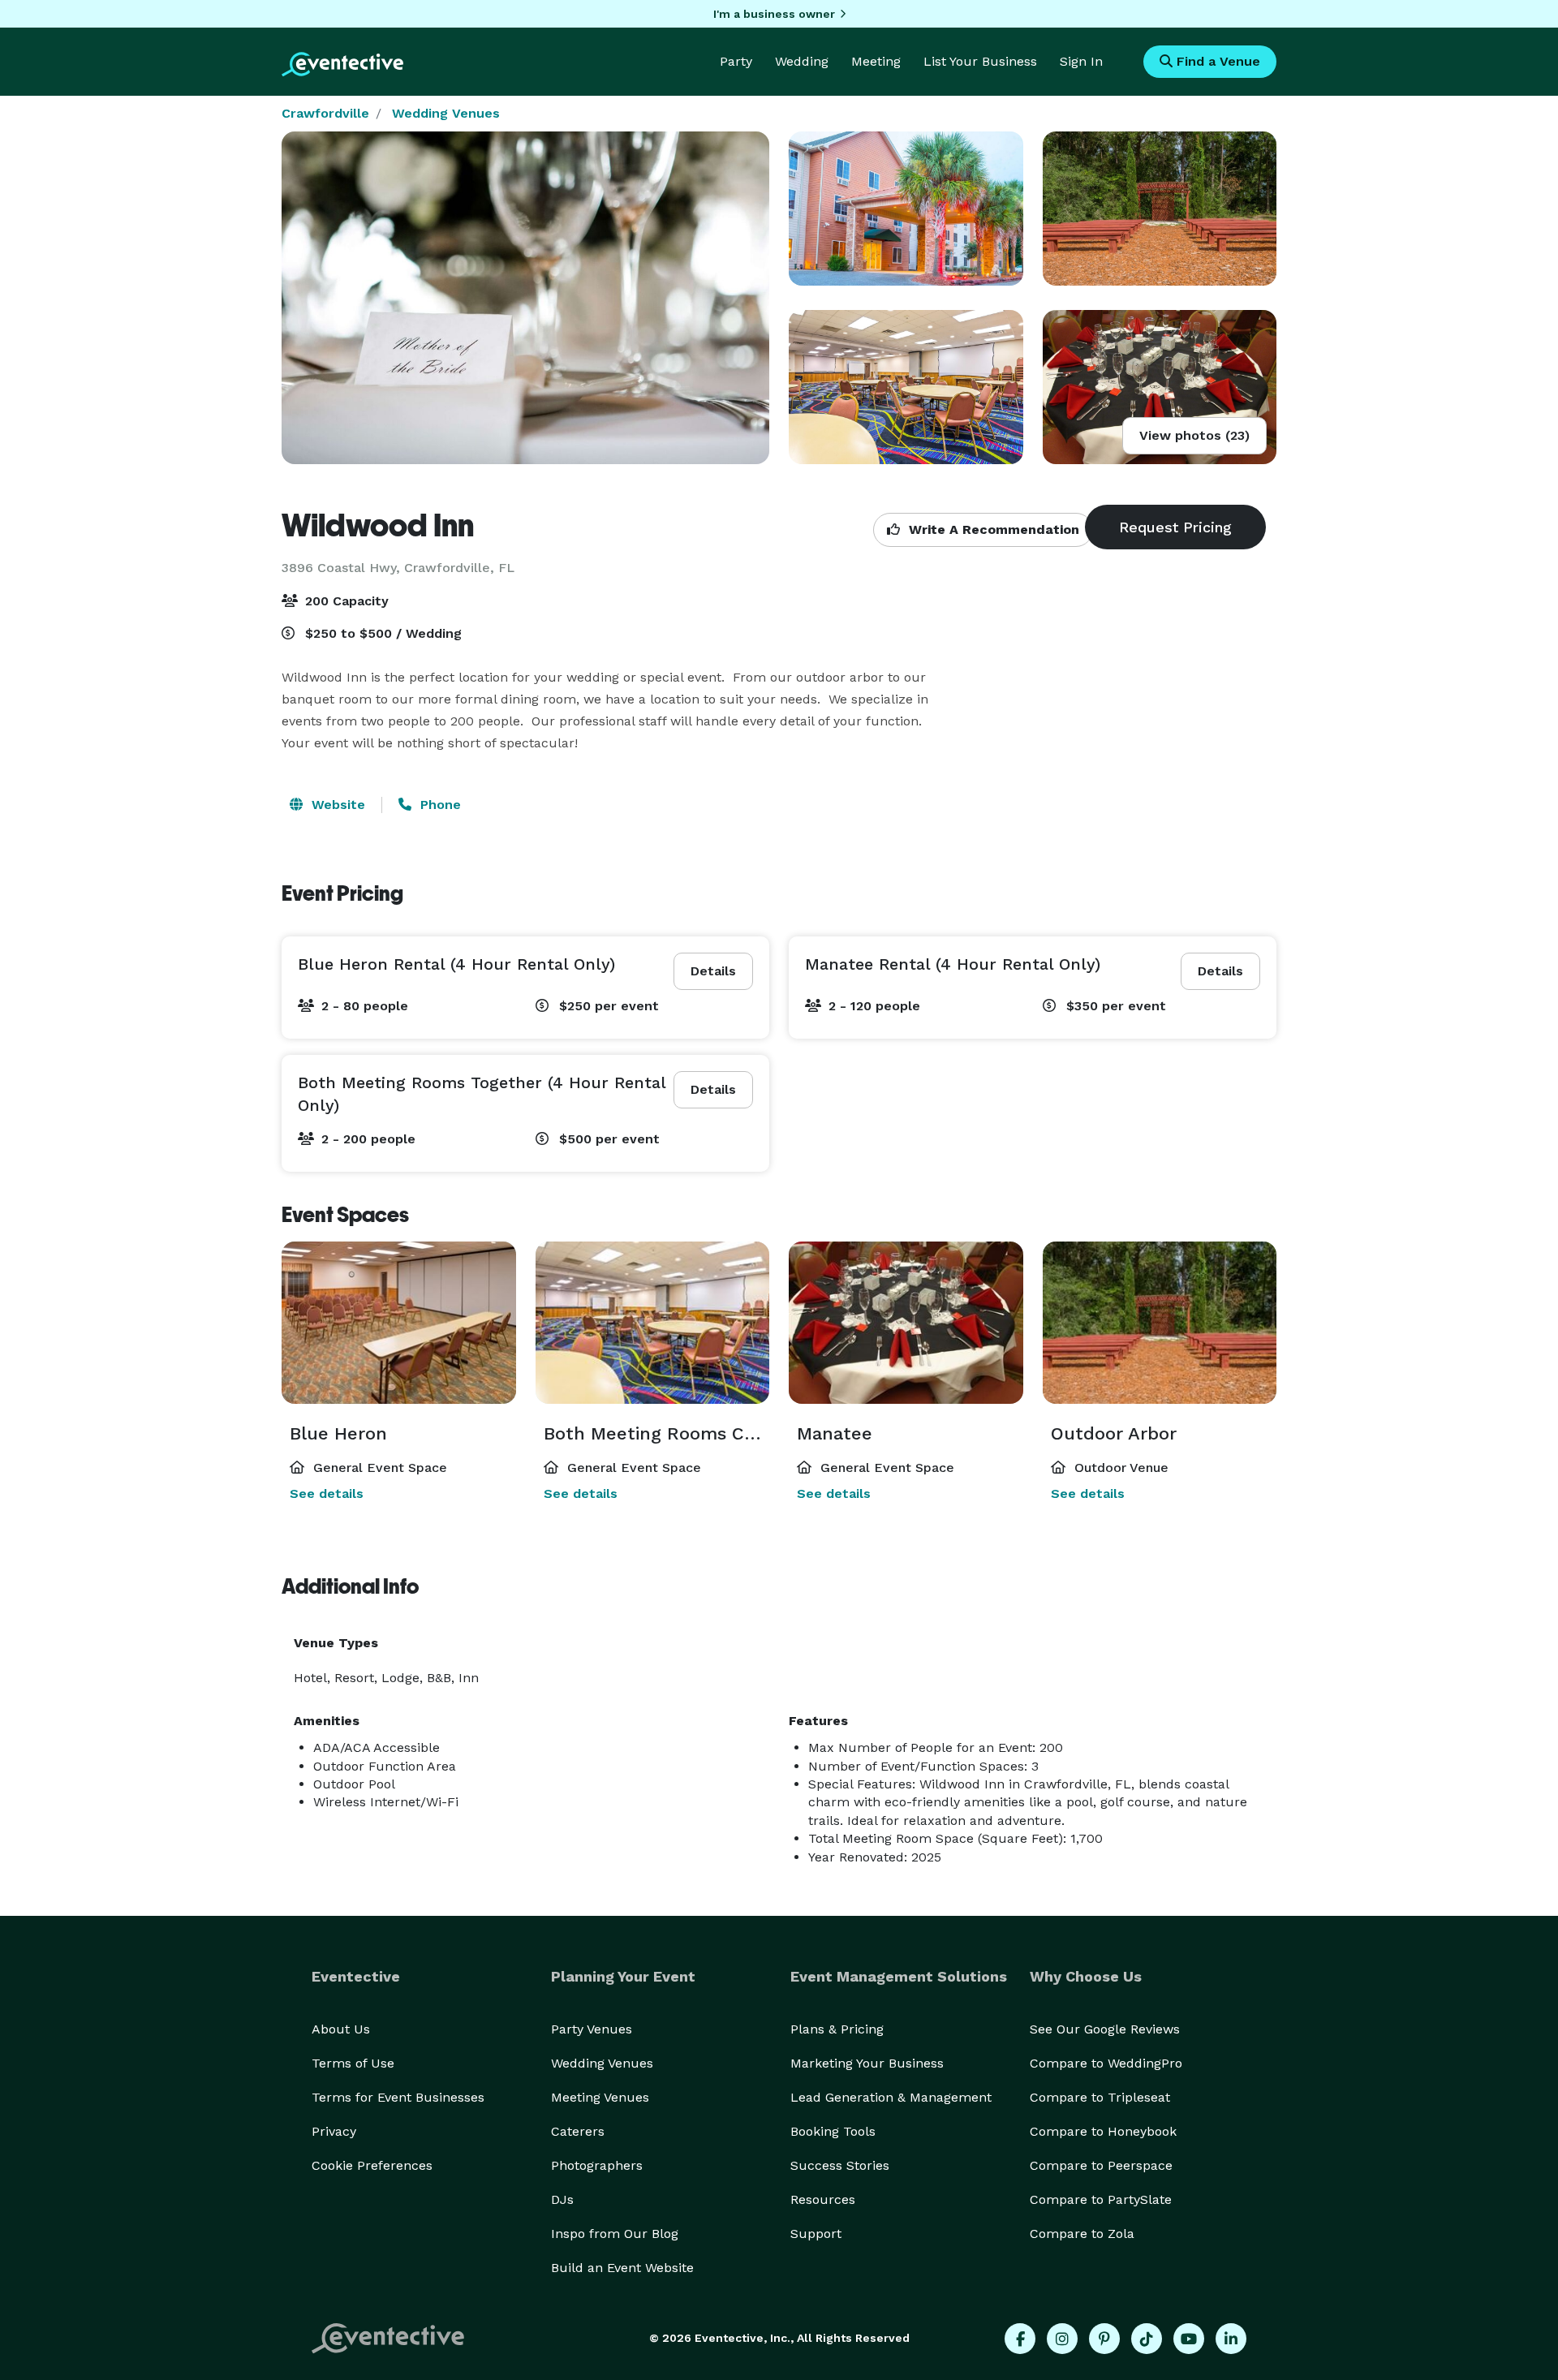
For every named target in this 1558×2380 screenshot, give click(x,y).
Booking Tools (833, 2131)
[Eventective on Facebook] (1020, 2339)
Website (336, 805)
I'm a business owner (774, 14)
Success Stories (840, 2165)
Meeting (876, 61)
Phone (439, 805)
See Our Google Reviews (1105, 2029)
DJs (562, 2199)
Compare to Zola (1082, 2234)
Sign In (1081, 61)
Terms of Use (353, 2063)
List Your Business (980, 61)
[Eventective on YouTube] (1189, 2339)
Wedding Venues (446, 113)
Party (736, 61)
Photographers (597, 2165)
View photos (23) (1194, 435)
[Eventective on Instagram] (1062, 2339)
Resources (823, 2199)
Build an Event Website (622, 2268)
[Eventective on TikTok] (1147, 2339)
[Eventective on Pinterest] (1104, 2339)
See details (327, 1493)
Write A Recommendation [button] (992, 529)
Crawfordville (325, 113)
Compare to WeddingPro (1106, 2063)
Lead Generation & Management (891, 2097)
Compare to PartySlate (1101, 2199)
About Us (341, 2029)
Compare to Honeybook (1103, 2131)
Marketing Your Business (867, 2063)
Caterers (578, 2131)
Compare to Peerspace (1101, 2165)
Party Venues (592, 2029)
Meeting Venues (600, 2097)
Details (713, 971)
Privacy (334, 2131)
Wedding (802, 61)
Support (816, 2234)
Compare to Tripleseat (1100, 2097)
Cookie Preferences (372, 2165)
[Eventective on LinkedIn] (1231, 2339)
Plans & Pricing (837, 2029)
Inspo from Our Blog (615, 2234)
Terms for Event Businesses (398, 2097)
